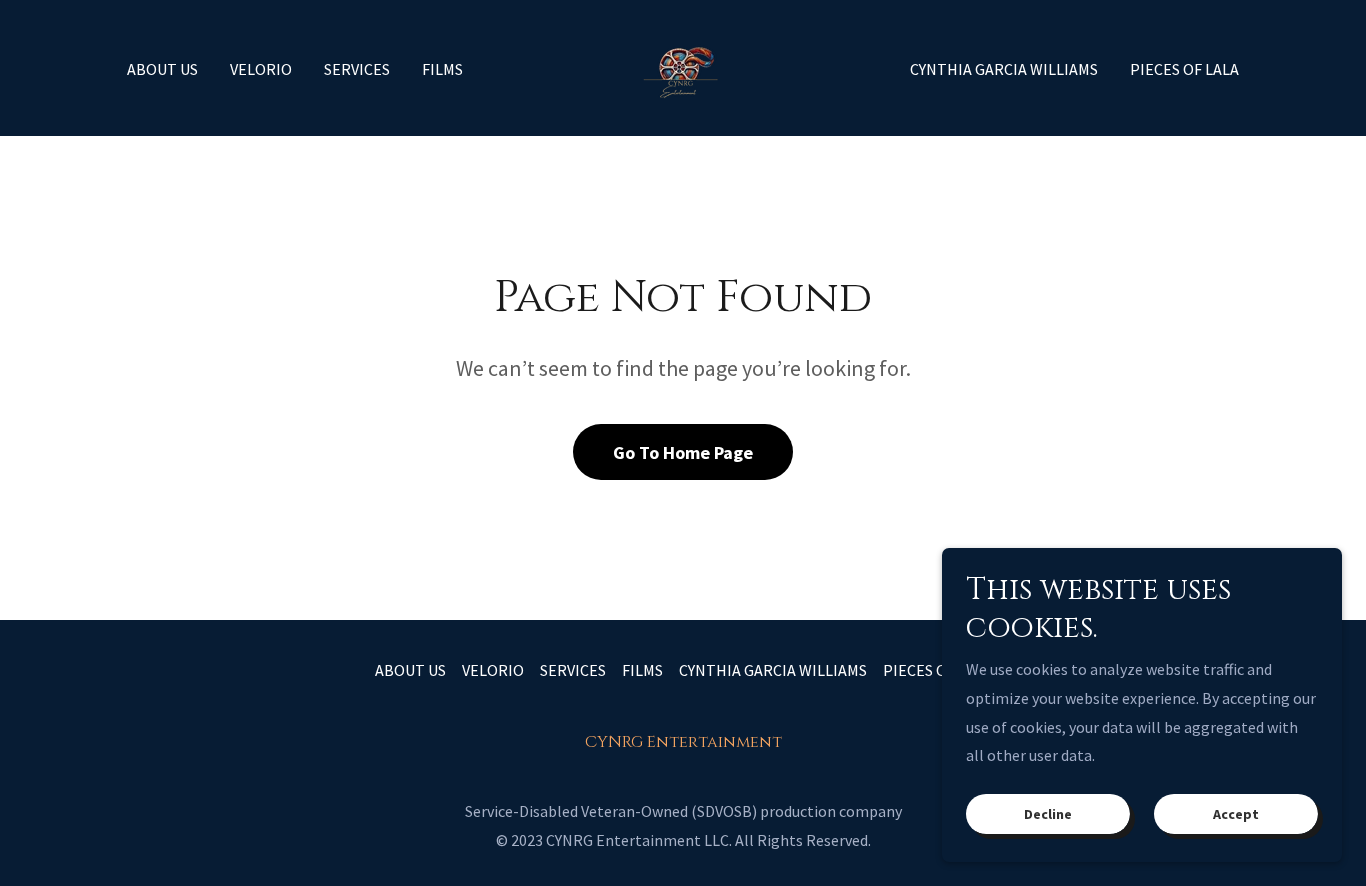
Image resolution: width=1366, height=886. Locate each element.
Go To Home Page (683, 452)
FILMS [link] (442, 69)
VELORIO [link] (261, 69)
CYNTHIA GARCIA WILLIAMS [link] (1004, 69)
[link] (683, 66)
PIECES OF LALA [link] (1184, 69)
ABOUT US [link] (162, 69)
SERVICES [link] (357, 69)
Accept (1236, 814)
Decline (1048, 814)
